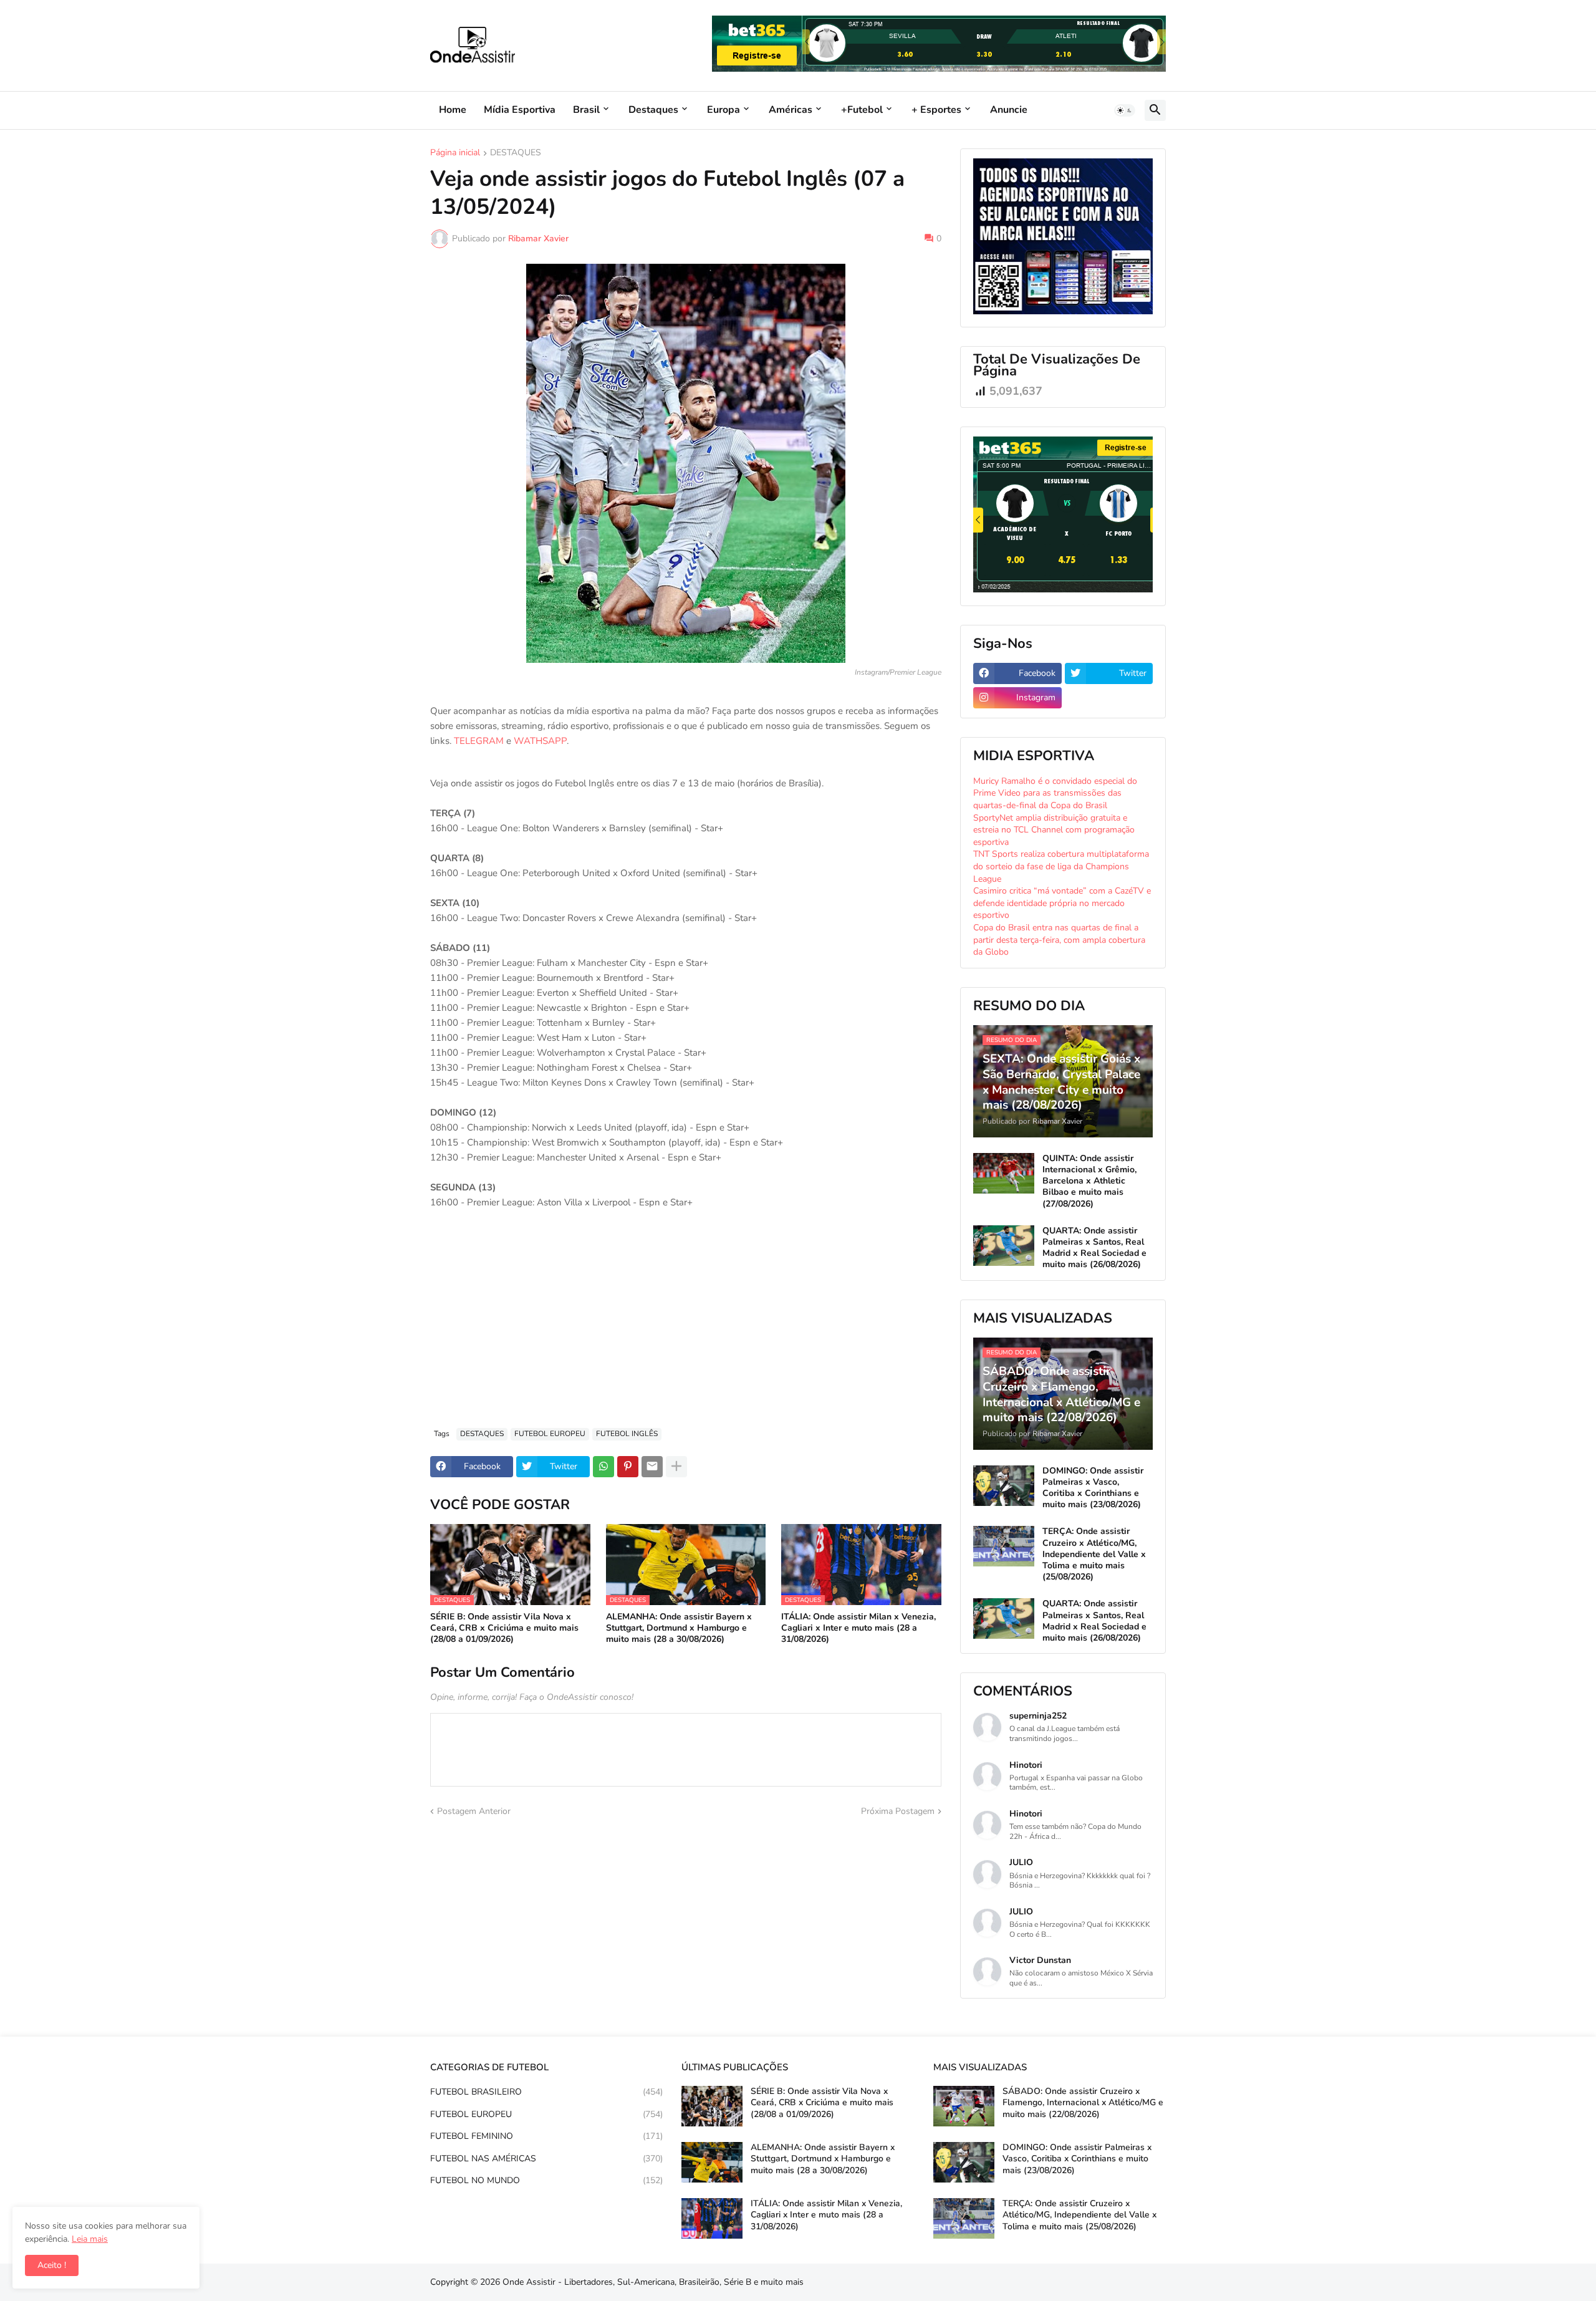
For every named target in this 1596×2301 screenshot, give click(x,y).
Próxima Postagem (898, 1811)
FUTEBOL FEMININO (546, 2136)
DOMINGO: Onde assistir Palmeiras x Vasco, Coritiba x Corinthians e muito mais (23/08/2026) (1093, 1488)
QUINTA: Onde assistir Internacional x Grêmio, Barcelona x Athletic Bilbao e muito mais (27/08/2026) (1089, 1181)
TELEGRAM (479, 741)
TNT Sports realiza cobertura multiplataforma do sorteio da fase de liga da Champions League (1061, 866)
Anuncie (1009, 110)
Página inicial (455, 153)
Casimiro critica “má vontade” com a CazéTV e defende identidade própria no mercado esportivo (1062, 903)
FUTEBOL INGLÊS (627, 1434)
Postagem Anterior (474, 1811)
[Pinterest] (628, 1467)
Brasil (586, 110)
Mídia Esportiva (520, 110)
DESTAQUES (516, 153)
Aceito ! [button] (52, 2265)
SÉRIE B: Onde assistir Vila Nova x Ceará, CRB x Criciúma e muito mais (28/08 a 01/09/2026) (504, 1628)
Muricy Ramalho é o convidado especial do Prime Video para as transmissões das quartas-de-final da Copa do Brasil (1055, 793)
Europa (723, 110)
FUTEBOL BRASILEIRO (546, 2092)
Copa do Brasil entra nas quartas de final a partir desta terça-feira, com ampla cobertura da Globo (1059, 940)
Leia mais (90, 2239)
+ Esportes (936, 110)
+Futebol (862, 110)
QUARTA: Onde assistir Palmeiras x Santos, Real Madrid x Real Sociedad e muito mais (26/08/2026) (1094, 1248)
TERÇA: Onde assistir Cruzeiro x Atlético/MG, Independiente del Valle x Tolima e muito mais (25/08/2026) (1094, 1554)
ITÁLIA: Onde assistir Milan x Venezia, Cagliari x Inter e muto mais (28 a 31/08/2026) (858, 1628)
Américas (791, 110)
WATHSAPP (540, 741)
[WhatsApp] (603, 1467)
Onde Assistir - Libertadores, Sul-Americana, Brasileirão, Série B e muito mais (653, 2282)
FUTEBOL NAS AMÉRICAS (546, 2159)
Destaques (653, 110)
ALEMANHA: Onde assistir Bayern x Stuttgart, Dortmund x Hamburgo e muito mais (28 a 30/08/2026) (679, 1628)
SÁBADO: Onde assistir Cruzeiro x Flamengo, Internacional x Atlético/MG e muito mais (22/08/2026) (1083, 2103)
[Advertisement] (686, 1325)
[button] (1125, 110)
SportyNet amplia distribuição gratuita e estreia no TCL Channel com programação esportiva (1054, 830)
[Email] (652, 1467)
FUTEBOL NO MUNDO (546, 2180)
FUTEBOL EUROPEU (550, 1434)
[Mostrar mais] (676, 1467)
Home (453, 110)
